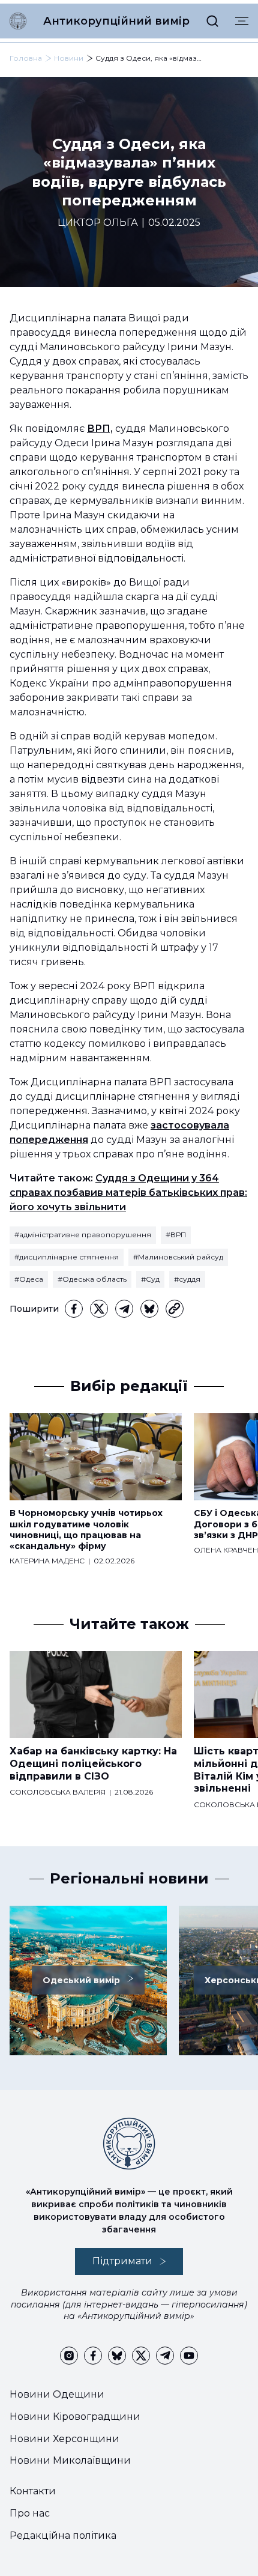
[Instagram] (69, 2356)
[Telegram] (124, 1309)
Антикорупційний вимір (116, 21)
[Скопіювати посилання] (175, 1309)
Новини (69, 58)
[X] (99, 1309)
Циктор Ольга (98, 223)
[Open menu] (242, 21)
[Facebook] (74, 1309)
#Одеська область (92, 1279)
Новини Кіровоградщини (75, 2417)
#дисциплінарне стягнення (67, 1257)
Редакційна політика (63, 2535)
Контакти (33, 2491)
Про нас (30, 2513)
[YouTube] (189, 2356)
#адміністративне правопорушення (83, 1235)
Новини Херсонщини (64, 2439)
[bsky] (149, 1309)
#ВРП (176, 1235)
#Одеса (29, 1279)
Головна (26, 58)
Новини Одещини (57, 2394)
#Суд (150, 1279)
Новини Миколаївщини (70, 2460)
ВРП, (100, 429)
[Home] (18, 21)
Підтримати (122, 2261)
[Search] (212, 21)
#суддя (187, 1279)
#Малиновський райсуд (178, 1257)
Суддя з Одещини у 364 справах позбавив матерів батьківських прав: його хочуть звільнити (128, 1193)
